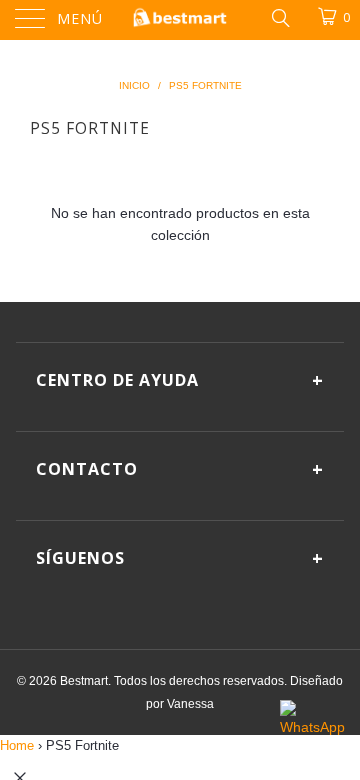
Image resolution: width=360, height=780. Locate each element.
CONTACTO (180, 469)
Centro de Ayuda (180, 380)
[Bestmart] (180, 20)
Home (17, 745)
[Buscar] (279, 17)
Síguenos (180, 558)
